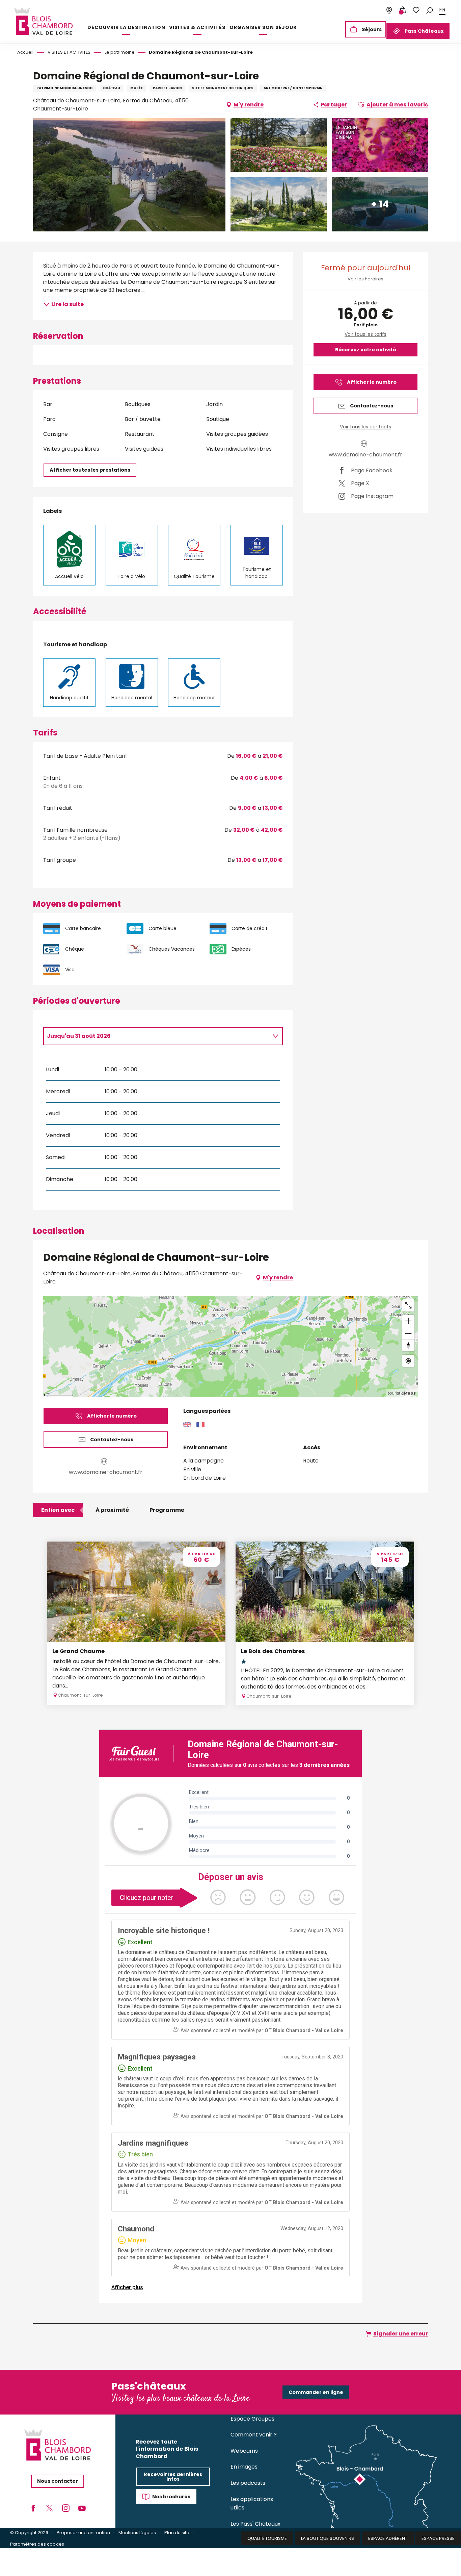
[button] (430, 10)
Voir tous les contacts (365, 427)
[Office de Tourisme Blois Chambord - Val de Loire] (43, 21)
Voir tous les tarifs (365, 334)
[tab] (156, 1036)
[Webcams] (389, 10)
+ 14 (380, 204)
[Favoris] (416, 10)
